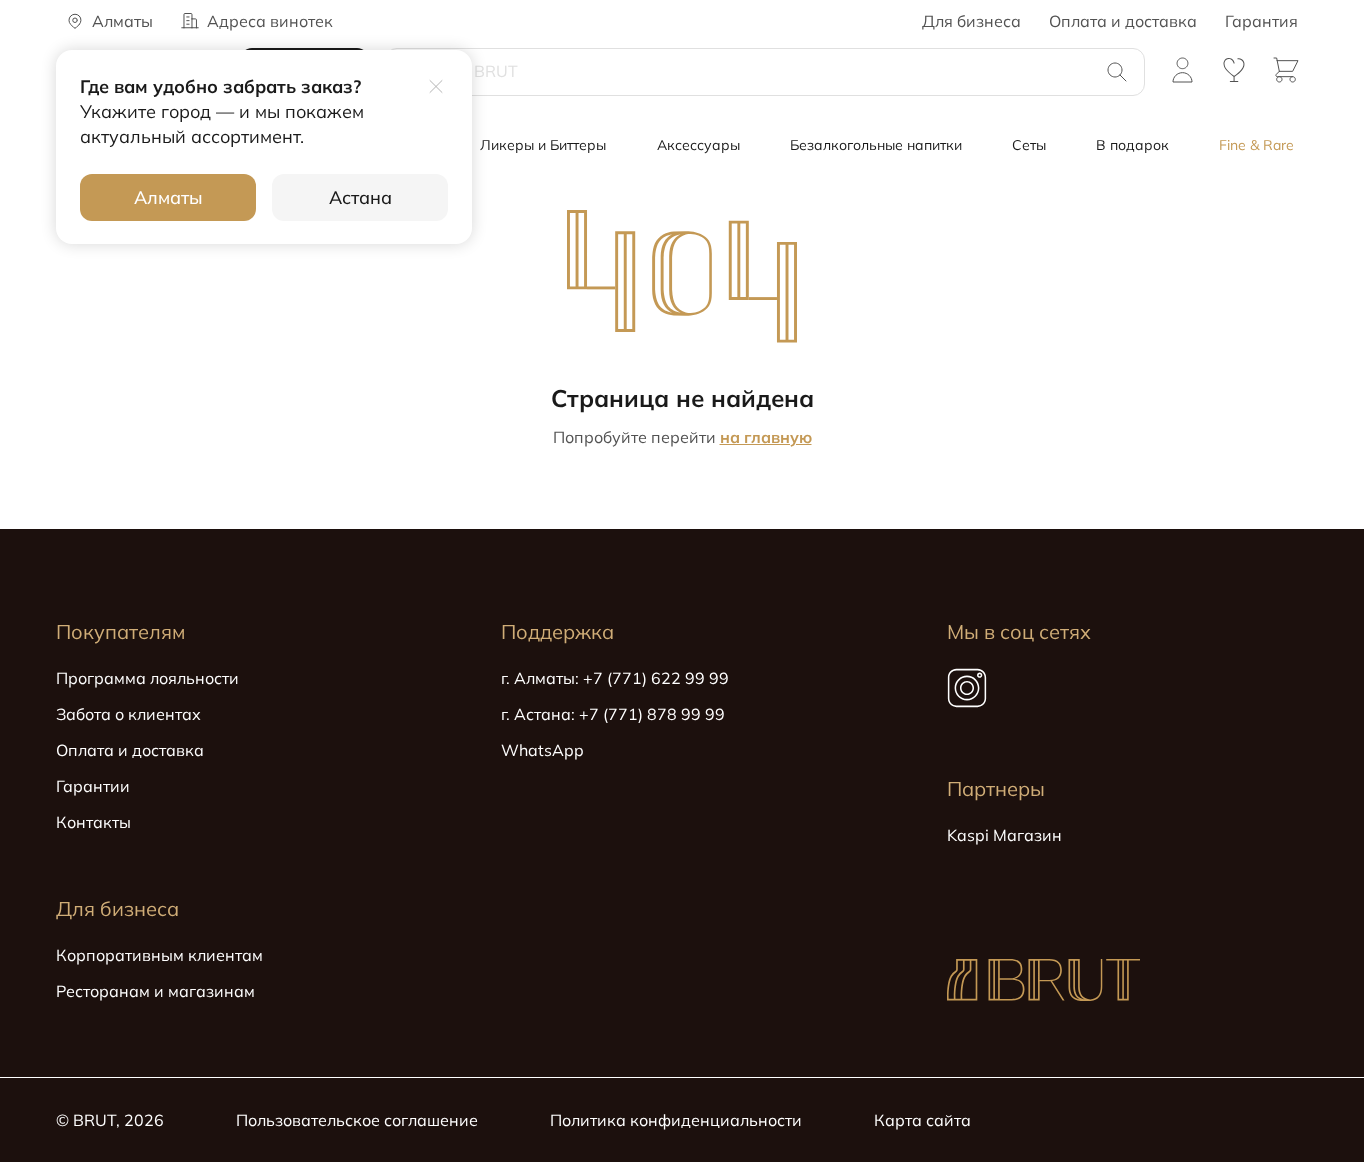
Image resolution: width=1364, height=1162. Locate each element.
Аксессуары (698, 145)
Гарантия (1261, 21)
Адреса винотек (270, 21)
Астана (360, 197)
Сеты (1029, 145)
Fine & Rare (1256, 145)
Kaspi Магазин (1004, 835)
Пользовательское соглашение (357, 1120)
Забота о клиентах (128, 714)
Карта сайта (922, 1120)
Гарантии (93, 786)
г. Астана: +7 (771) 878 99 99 (613, 714)
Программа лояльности (147, 678)
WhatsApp (542, 750)
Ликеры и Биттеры (543, 145)
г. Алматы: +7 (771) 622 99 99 (615, 678)
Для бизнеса (971, 21)
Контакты (93, 822)
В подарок (1132, 145)
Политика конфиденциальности (676, 1120)
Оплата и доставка (1123, 21)
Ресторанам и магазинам (155, 991)
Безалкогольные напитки (876, 145)
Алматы (168, 197)
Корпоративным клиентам (159, 955)
